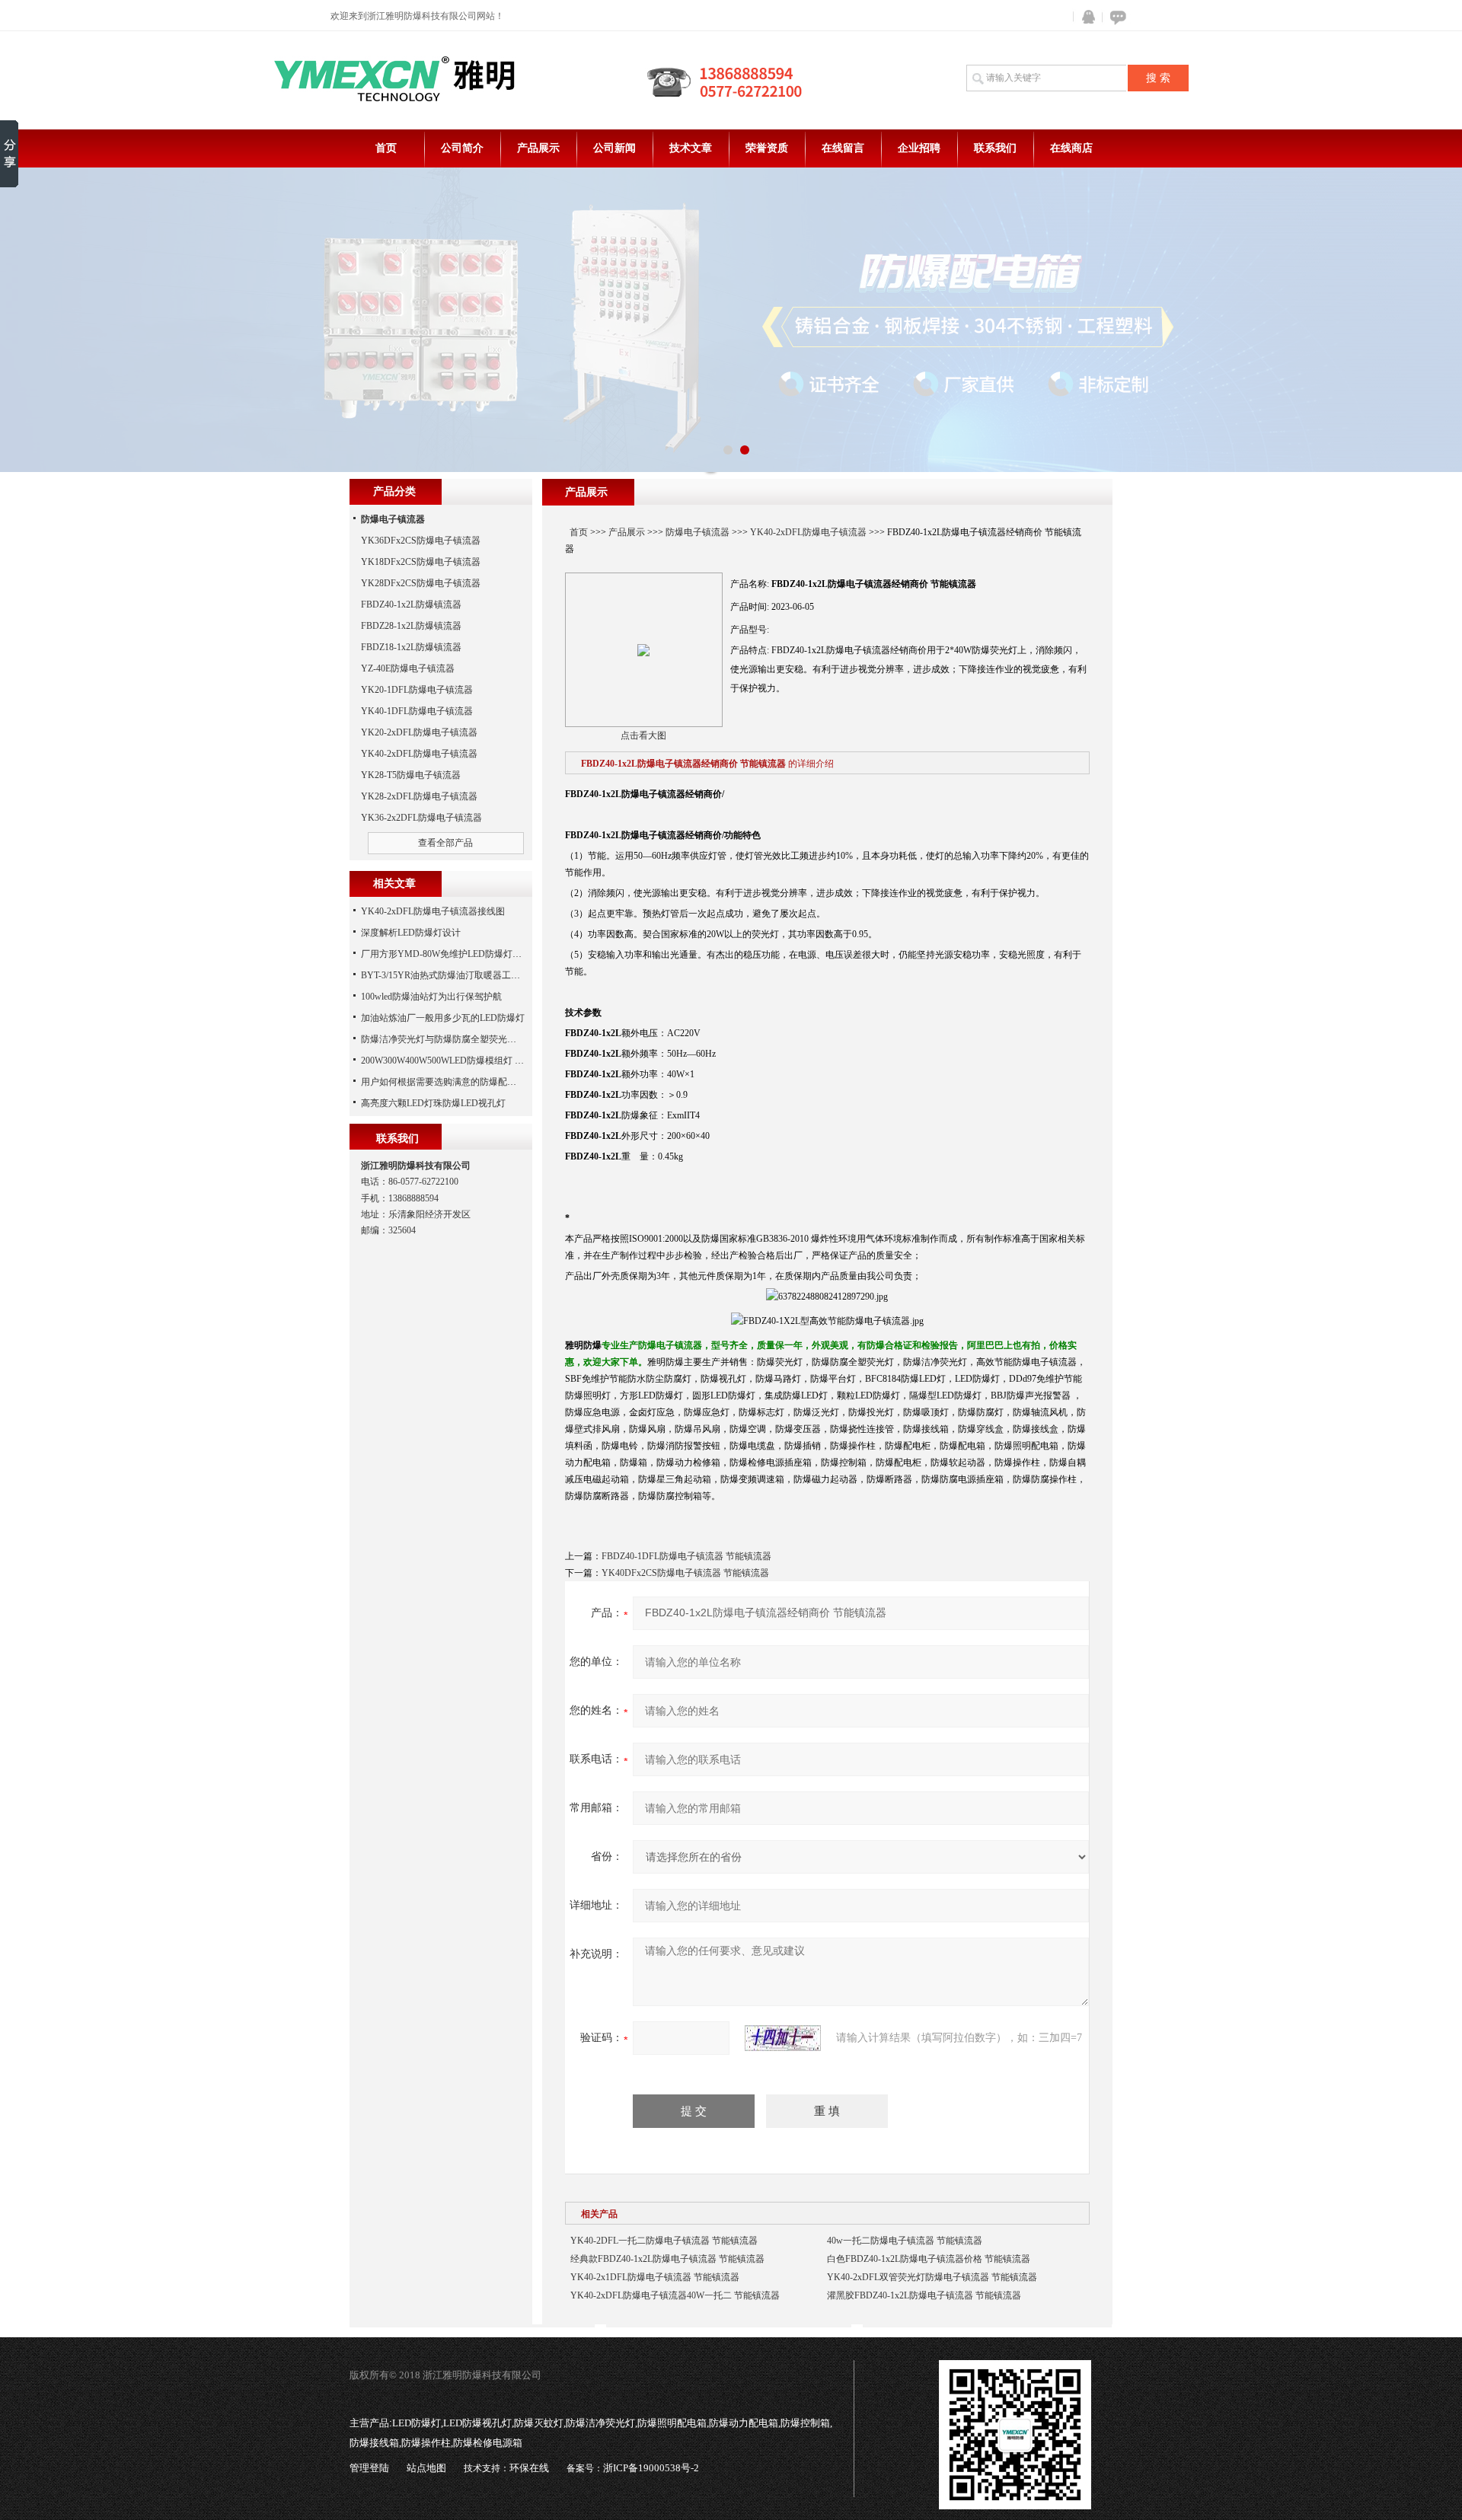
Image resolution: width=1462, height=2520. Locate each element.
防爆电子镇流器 (697, 532)
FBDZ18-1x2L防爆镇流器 (411, 647)
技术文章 (691, 148)
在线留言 (843, 148)
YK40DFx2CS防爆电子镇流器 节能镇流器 (685, 1573)
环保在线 (529, 2468)
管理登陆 (369, 2468)
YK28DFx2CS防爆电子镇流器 (421, 583)
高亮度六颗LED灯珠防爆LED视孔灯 (433, 1103)
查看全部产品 (445, 843)
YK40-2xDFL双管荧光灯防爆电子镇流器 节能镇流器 (932, 2277)
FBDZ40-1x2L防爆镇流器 (411, 604)
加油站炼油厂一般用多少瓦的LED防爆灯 (443, 1018)
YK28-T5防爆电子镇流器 (411, 775)
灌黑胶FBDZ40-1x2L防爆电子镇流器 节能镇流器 (924, 2295)
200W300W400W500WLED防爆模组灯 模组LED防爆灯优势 (479, 1061)
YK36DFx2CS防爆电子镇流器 (421, 541)
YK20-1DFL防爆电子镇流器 (417, 690)
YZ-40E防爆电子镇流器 (408, 668)
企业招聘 (919, 148)
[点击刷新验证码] (783, 2038)
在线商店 (1071, 148)
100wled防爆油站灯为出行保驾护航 (431, 997)
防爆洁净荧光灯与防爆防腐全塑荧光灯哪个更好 (457, 1039)
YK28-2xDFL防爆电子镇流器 (419, 796)
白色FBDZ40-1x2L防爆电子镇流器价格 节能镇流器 (929, 2259)
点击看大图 (643, 735)
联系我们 (995, 148)
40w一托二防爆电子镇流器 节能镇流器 (905, 2241)
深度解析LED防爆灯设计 (411, 933)
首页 (386, 148)
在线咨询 (1116, 17)
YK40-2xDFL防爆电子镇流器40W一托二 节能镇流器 (675, 2295)
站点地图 (426, 2468)
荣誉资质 (767, 148)
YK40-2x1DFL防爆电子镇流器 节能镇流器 (655, 2277)
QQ (1085, 17)
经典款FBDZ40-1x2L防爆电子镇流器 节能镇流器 (667, 2259)
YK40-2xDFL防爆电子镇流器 (808, 532)
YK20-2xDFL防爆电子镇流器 (419, 732)
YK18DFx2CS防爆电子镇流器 (421, 562)
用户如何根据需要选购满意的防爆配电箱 (443, 1082)
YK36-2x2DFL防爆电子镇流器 (421, 818)
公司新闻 (614, 148)
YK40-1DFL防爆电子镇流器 (417, 711)
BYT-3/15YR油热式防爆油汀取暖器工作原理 (450, 975)
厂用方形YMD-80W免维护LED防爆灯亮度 (446, 954)
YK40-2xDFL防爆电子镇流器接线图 (433, 911)
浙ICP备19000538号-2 (651, 2468)
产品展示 (538, 148)
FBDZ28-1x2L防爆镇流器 (411, 626)
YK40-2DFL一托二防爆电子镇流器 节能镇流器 (664, 2241)
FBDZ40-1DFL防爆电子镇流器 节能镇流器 (686, 1556)
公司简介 (462, 148)
